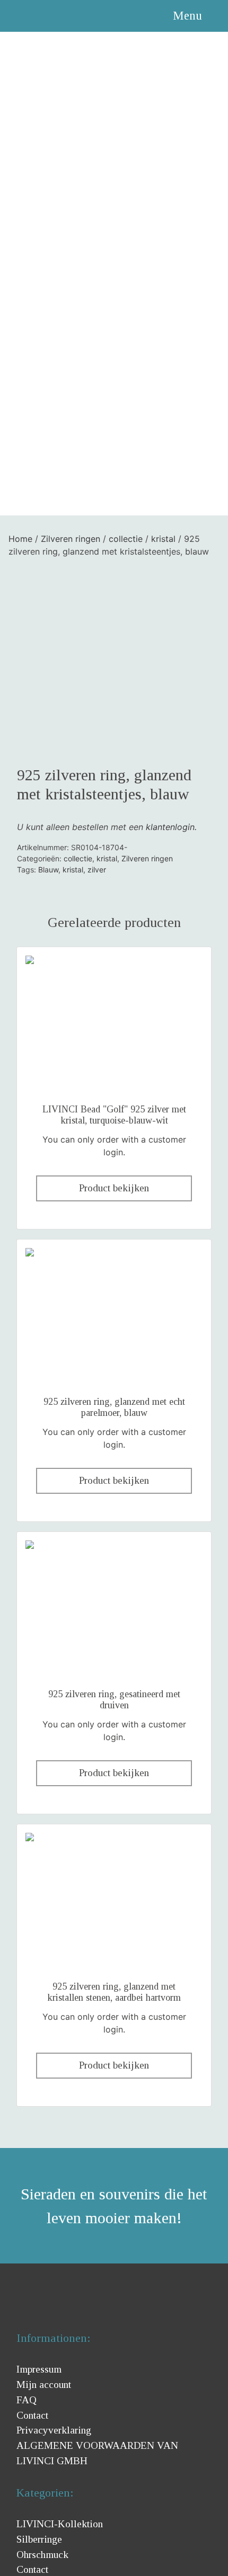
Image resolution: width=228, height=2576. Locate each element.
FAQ (27, 2400)
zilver (97, 870)
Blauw (48, 870)
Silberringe (39, 2539)
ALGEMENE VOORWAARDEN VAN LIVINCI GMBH (97, 2453)
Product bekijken (114, 1188)
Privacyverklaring (54, 2430)
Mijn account (44, 2385)
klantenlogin (170, 827)
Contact (32, 2415)
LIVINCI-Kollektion (60, 2524)
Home (20, 539)
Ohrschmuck (42, 2555)
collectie (126, 539)
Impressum (39, 2369)
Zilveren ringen (71, 539)
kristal (163, 539)
